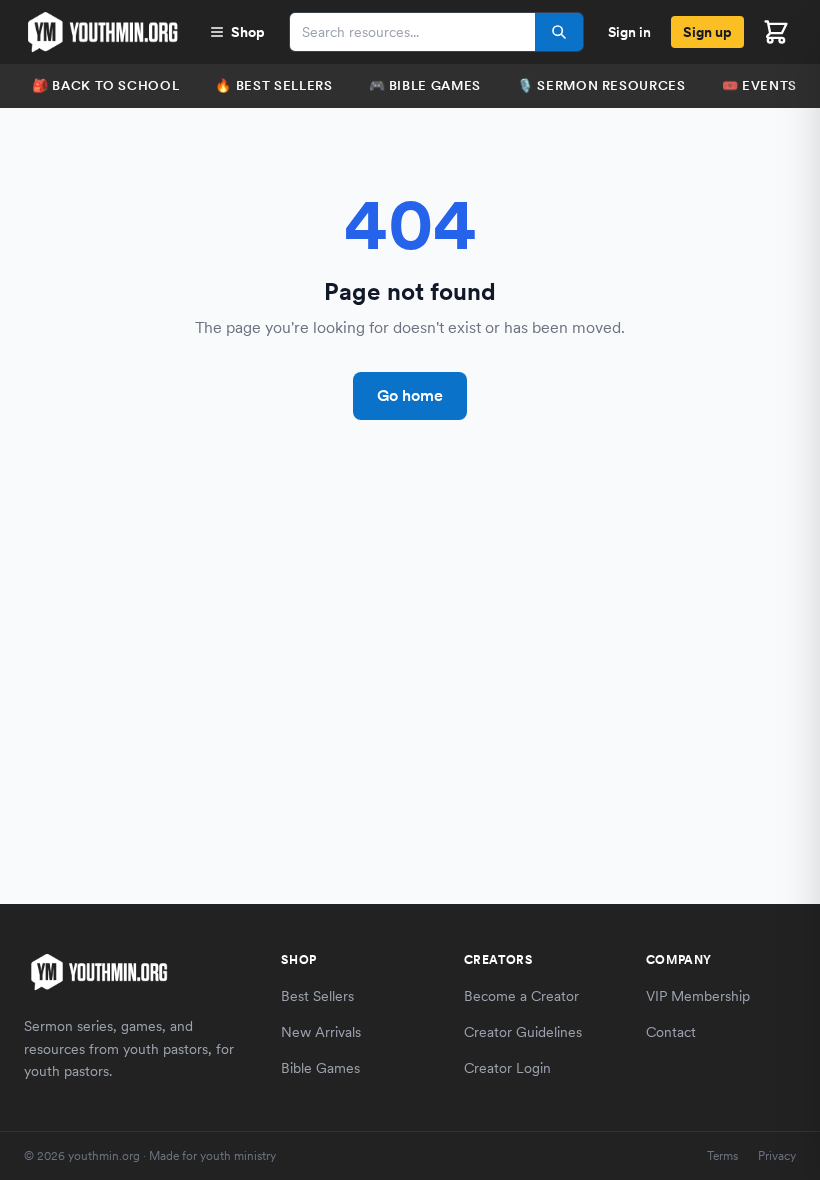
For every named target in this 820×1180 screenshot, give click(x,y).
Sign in (629, 32)
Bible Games (320, 1068)
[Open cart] (776, 32)
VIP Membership (698, 996)
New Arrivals (321, 1032)
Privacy (777, 1156)
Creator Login (507, 1068)
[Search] (559, 32)
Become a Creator (521, 996)
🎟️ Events (759, 85)
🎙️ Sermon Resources (601, 85)
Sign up (707, 32)
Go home (410, 395)
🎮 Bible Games (425, 85)
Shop (248, 32)
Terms (722, 1156)
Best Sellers (317, 996)
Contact (671, 1032)
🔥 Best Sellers (273, 85)
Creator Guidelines (523, 1032)
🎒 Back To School (105, 85)
